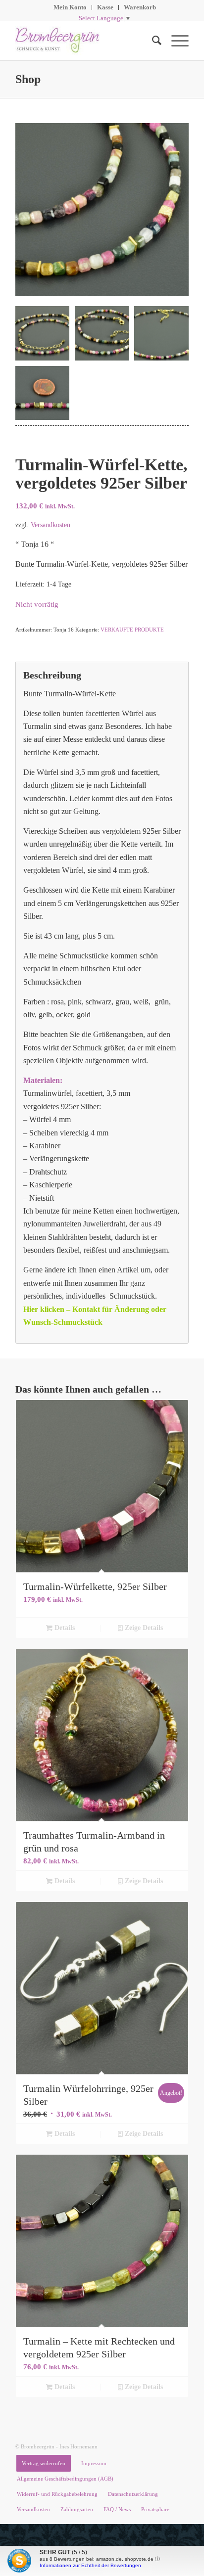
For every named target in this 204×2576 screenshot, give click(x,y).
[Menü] (175, 41)
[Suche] (152, 41)
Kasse (105, 7)
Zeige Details (143, 1628)
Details (64, 1628)
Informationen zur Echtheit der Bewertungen (90, 2565)
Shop (28, 79)
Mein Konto (70, 7)
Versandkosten (51, 525)
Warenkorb (140, 7)
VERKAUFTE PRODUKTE (132, 630)
